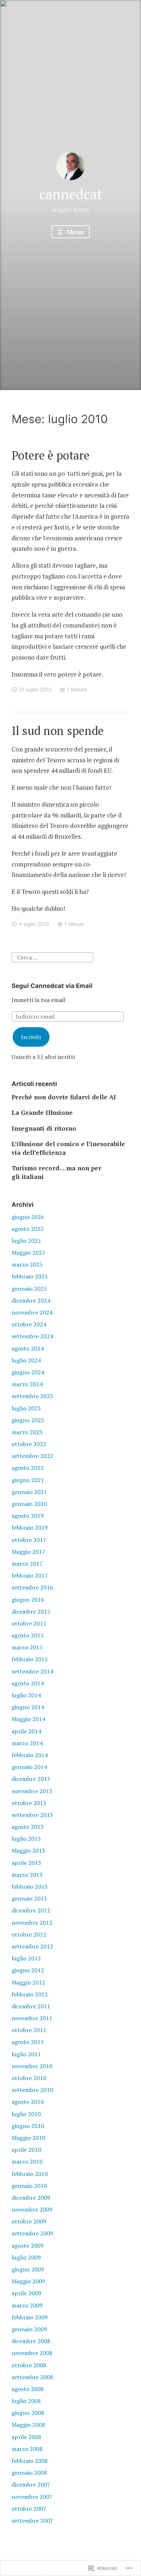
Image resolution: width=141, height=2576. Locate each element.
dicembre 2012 (31, 1910)
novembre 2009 (32, 2209)
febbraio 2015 (30, 1659)
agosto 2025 (28, 1229)
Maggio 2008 (28, 2425)
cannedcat (70, 194)
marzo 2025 (27, 1264)
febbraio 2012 (30, 1994)
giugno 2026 (28, 1217)
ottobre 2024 (29, 1324)
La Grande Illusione (42, 1112)
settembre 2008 (32, 2377)
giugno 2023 (28, 1420)
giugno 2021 (28, 1480)
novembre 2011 (32, 2018)
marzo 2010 (27, 2162)
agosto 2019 (28, 1516)
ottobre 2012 (29, 1934)
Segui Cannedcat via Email (52, 986)
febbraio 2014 (30, 1755)
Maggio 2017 (28, 1552)
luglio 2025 (26, 1241)
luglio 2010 (26, 2114)
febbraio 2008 (30, 2461)
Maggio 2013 (28, 1850)
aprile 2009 (26, 2293)
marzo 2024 (27, 1384)
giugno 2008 (28, 2413)
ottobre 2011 (29, 2030)
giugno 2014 (28, 1707)
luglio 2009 (26, 2257)
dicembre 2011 (31, 2006)
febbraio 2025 (30, 1276)
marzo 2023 (27, 1432)
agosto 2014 (28, 1683)
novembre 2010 (32, 2066)
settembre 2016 (32, 1587)
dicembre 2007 (31, 2484)
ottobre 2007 (29, 2509)
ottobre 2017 (29, 1540)
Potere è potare (51, 455)
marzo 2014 (27, 1743)
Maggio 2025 (28, 1252)
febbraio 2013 (30, 1886)
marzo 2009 (27, 2305)
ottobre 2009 (29, 2221)
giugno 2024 (28, 1372)
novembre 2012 (32, 1923)
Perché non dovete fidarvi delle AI (64, 1097)
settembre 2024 (32, 1336)
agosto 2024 (28, 1348)
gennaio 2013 (29, 1898)
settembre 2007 (32, 2520)
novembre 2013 (32, 1791)
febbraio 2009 (30, 2317)
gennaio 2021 (29, 1492)
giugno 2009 (28, 2269)
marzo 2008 (27, 2449)
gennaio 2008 (29, 2473)
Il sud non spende (58, 731)
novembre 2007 (32, 2497)
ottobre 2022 (29, 1444)
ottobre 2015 (29, 1623)
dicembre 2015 (31, 1611)
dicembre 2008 (31, 2341)
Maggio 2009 (28, 2281)
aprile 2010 (26, 2150)
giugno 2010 (28, 2126)
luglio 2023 (26, 1408)
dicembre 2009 (31, 2198)
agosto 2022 (28, 1468)
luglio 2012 (26, 1958)
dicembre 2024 (31, 1300)
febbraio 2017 (30, 1575)
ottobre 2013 (29, 1803)
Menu (74, 232)
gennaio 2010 (29, 2186)
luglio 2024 (26, 1360)
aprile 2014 (26, 1731)
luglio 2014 (26, 1695)
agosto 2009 (28, 2245)
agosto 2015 (28, 1635)
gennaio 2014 (29, 1767)
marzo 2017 (27, 1564)
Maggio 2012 (28, 1982)
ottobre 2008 (29, 2365)
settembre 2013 (32, 1815)
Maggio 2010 (28, 2138)
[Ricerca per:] (52, 957)
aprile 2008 (26, 2437)
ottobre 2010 (29, 2078)
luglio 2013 (26, 1839)
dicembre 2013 (31, 1779)
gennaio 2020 (29, 1504)
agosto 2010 (28, 2102)
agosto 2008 (28, 2389)
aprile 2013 (26, 1863)
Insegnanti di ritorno (44, 1128)
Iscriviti (31, 1037)
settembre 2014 (32, 1671)
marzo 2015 (27, 1647)
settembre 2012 (32, 1946)
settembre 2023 (32, 1396)
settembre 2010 (32, 2090)
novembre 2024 (32, 1312)
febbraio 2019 (30, 1528)
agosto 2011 (28, 2042)
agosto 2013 (28, 1827)
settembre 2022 (32, 1456)
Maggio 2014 (28, 1719)
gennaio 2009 (29, 2329)
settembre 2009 (32, 2233)
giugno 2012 (28, 1970)
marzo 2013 (27, 1875)
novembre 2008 (32, 2353)
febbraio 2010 (30, 2174)
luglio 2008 (26, 2401)
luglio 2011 (26, 2054)
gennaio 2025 (29, 1289)
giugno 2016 (28, 1600)
